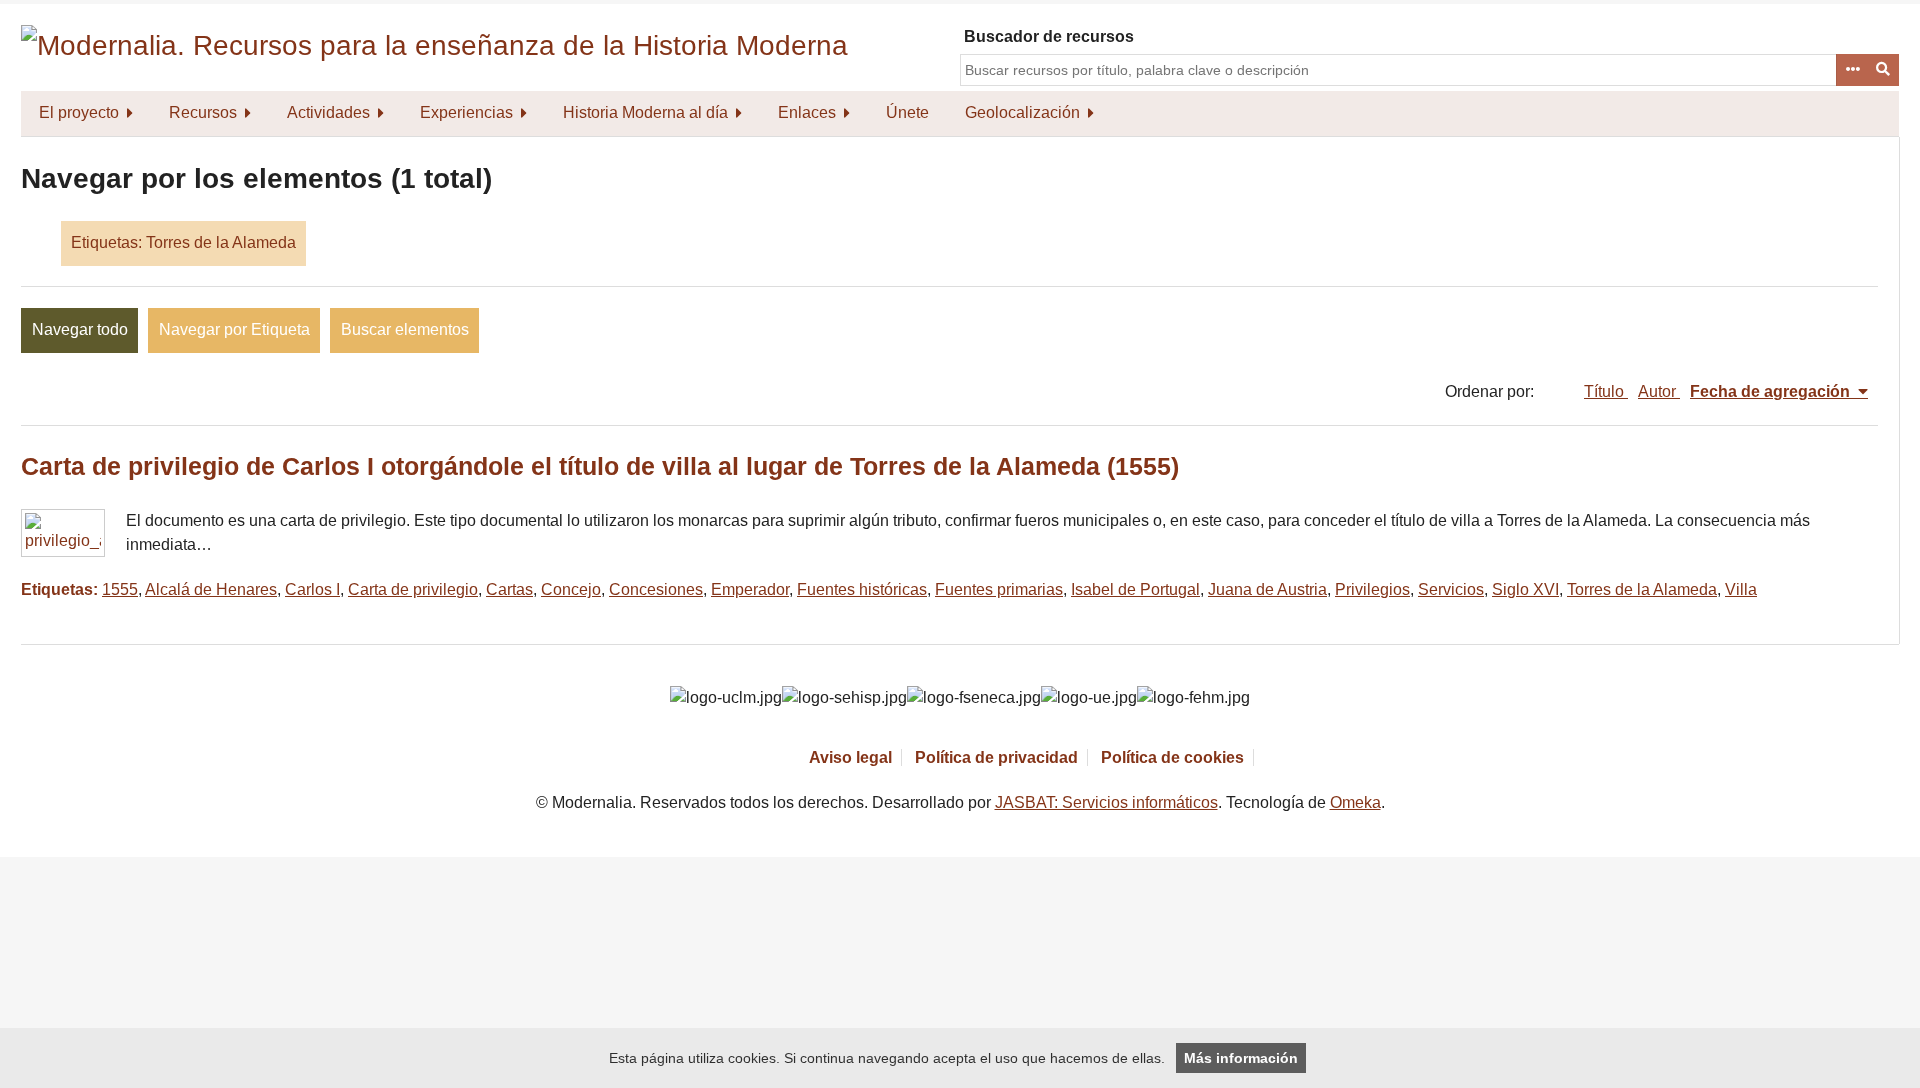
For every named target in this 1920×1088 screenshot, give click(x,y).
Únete (907, 112)
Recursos (203, 112)
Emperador (750, 589)
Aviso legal (850, 757)
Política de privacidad (996, 757)
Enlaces (807, 112)
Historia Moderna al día (645, 112)
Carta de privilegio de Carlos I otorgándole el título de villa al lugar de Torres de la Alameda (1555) (600, 466)
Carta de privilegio (413, 589)
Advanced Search (1852, 70)
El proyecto (79, 112)
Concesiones (656, 589)
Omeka (1355, 802)
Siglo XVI (1525, 589)
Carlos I (312, 589)
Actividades (328, 112)
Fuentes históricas (862, 589)
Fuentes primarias (999, 589)
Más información (1241, 1058)
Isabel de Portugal (1135, 589)
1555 (120, 589)
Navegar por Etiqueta (234, 329)
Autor (1659, 391)
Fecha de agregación (1772, 391)
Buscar (1884, 70)
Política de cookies (1172, 757)
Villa (1741, 589)
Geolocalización (1022, 112)
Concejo (571, 589)
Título (1606, 391)
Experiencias (466, 112)
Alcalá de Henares (211, 589)
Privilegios (1372, 589)
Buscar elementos (405, 329)
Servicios (1451, 589)
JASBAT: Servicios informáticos (1106, 802)
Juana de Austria (1267, 589)
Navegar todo (80, 329)
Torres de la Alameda (1642, 589)
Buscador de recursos (1049, 36)
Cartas (509, 589)
